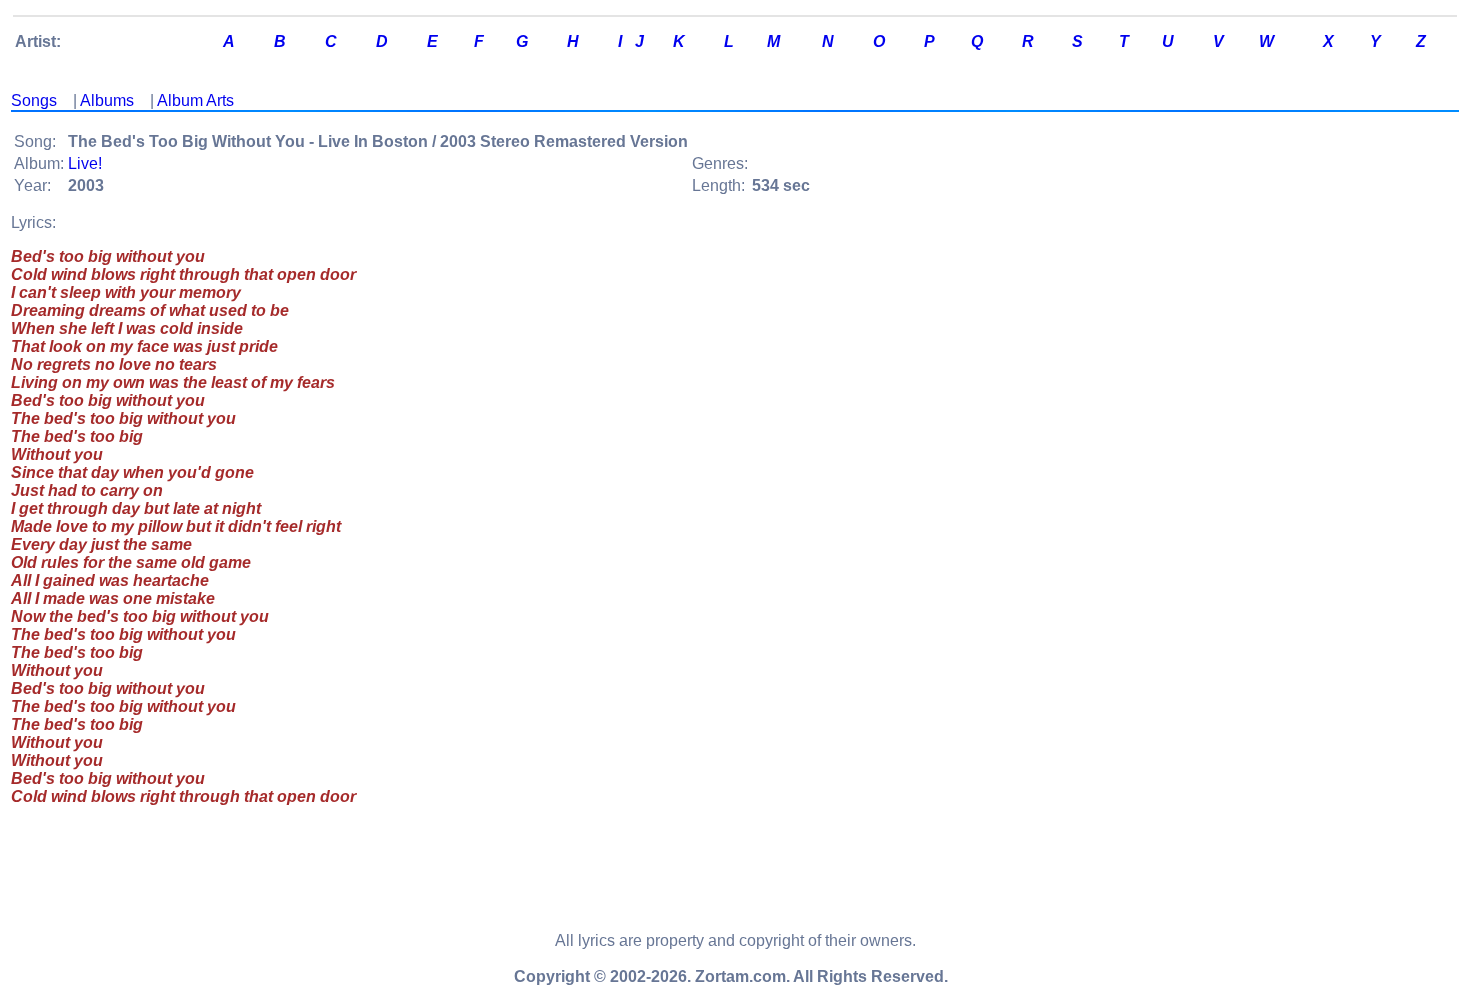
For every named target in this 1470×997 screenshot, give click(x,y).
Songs (34, 100)
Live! (85, 163)
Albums (107, 100)
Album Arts (195, 100)
